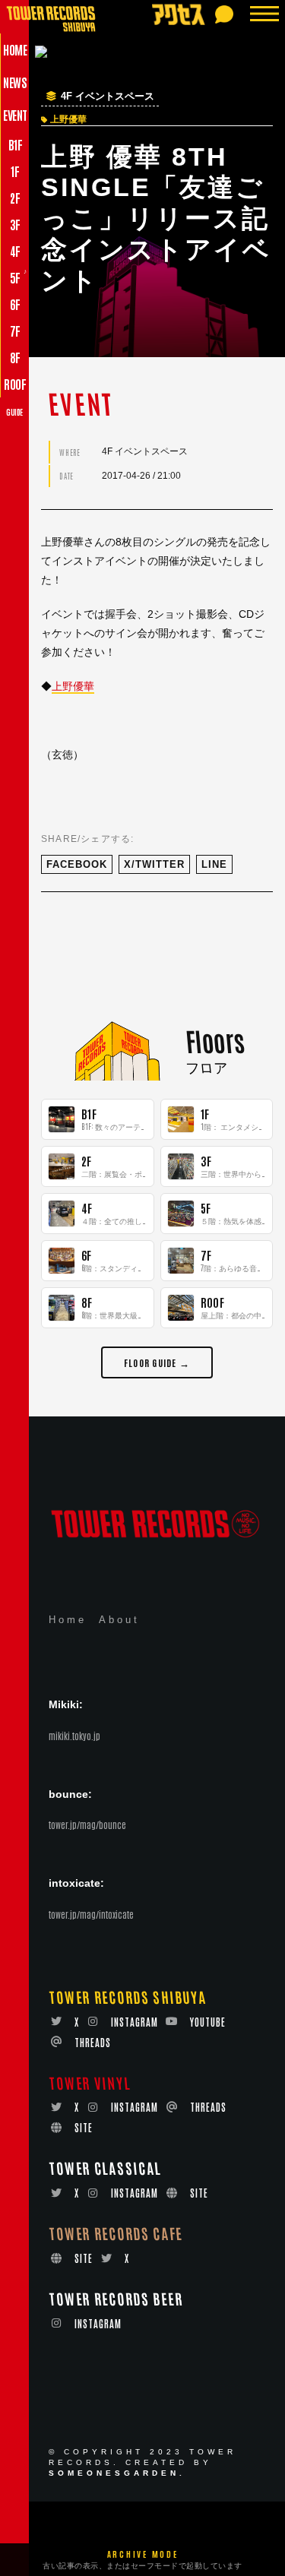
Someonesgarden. (117, 2473)
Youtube (208, 2022)
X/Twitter (154, 864)
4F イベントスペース (108, 97)
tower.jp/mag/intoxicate (91, 1914)
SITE (84, 2127)
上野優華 (73, 686)
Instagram (135, 2022)
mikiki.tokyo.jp (74, 1736)
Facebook (77, 864)
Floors (214, 1040)
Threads (93, 2042)
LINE (214, 864)
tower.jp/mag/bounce (87, 1824)
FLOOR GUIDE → (157, 1362)
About (119, 1620)
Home (68, 1620)
